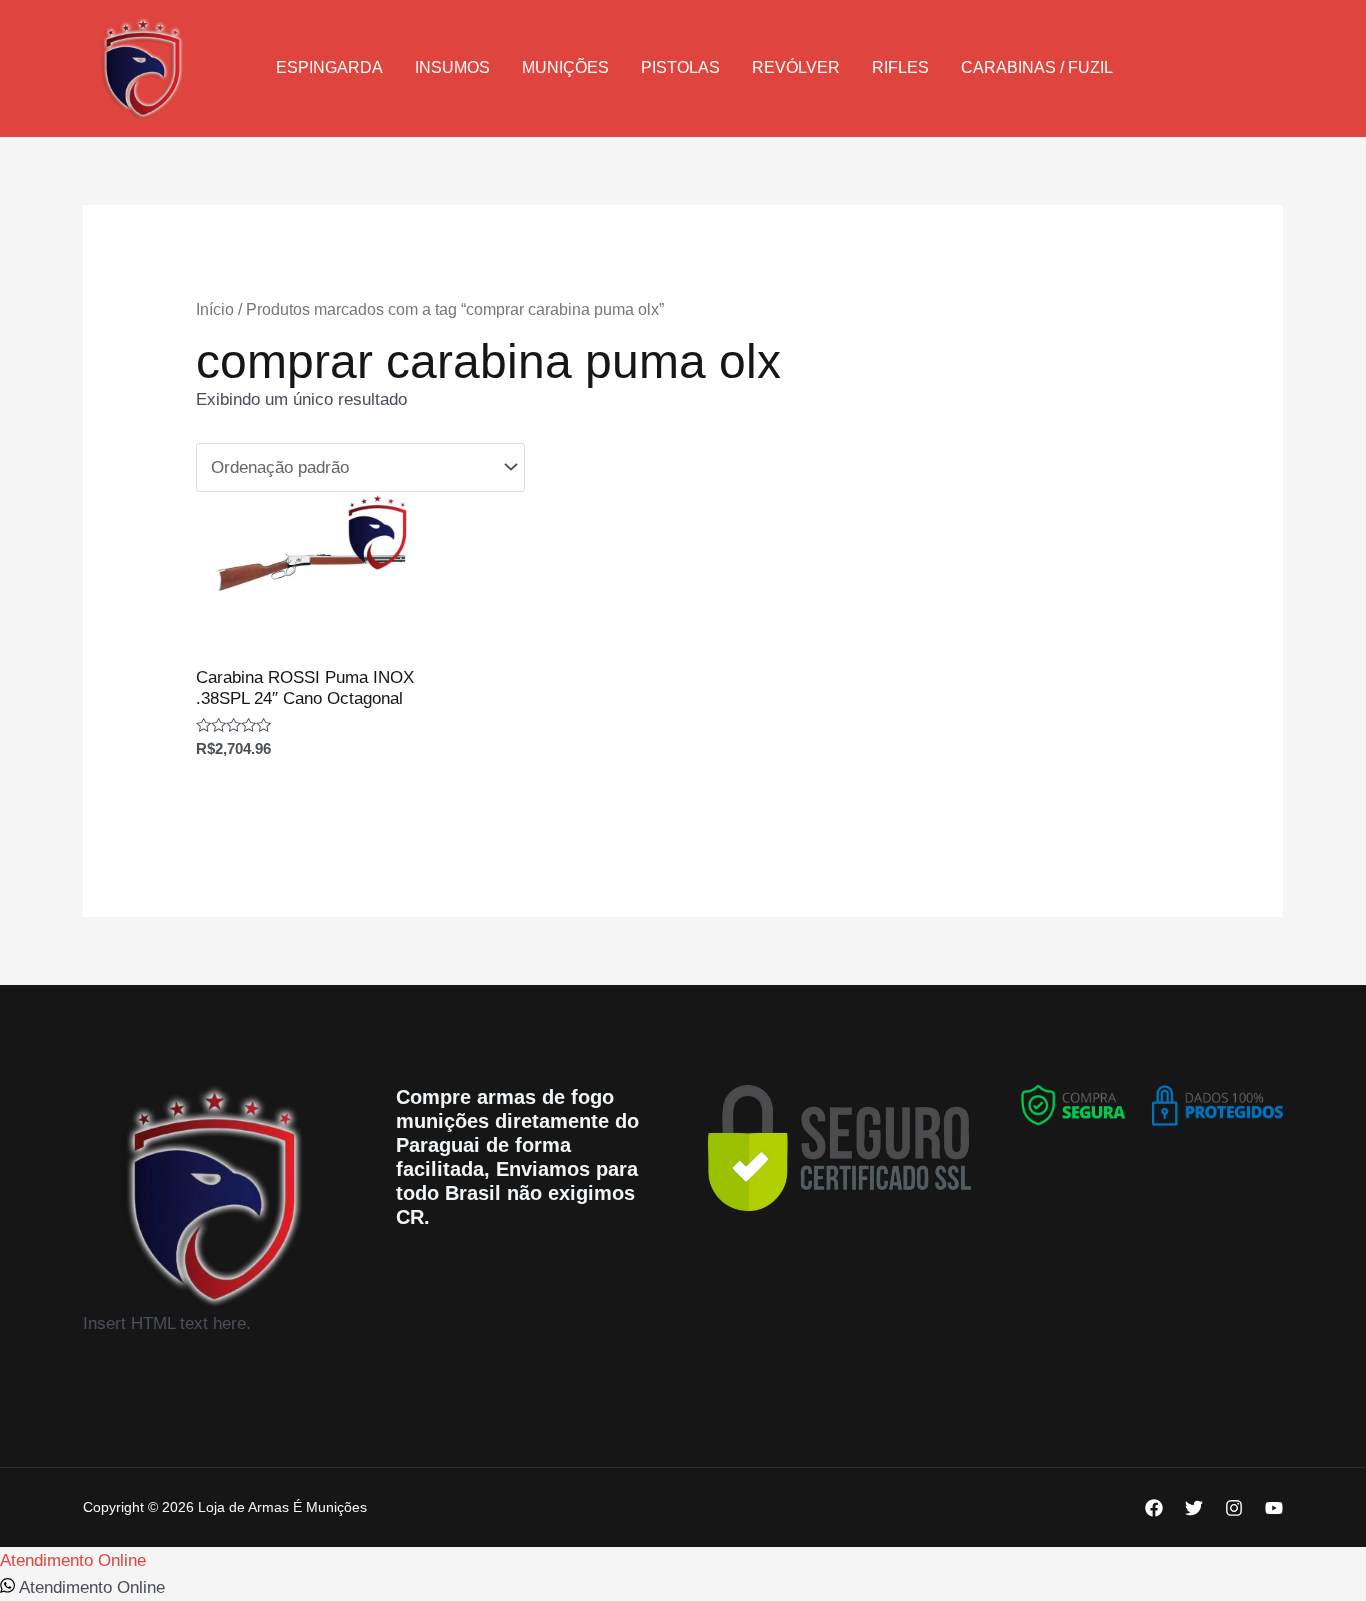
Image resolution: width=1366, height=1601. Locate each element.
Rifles (900, 67)
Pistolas (680, 67)
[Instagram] (1234, 1508)
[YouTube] (1274, 1508)
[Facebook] (1154, 1508)
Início (215, 309)
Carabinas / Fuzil (1037, 67)
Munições (565, 67)
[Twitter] (1194, 1508)
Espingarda (329, 67)
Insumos (452, 67)
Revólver (796, 67)
